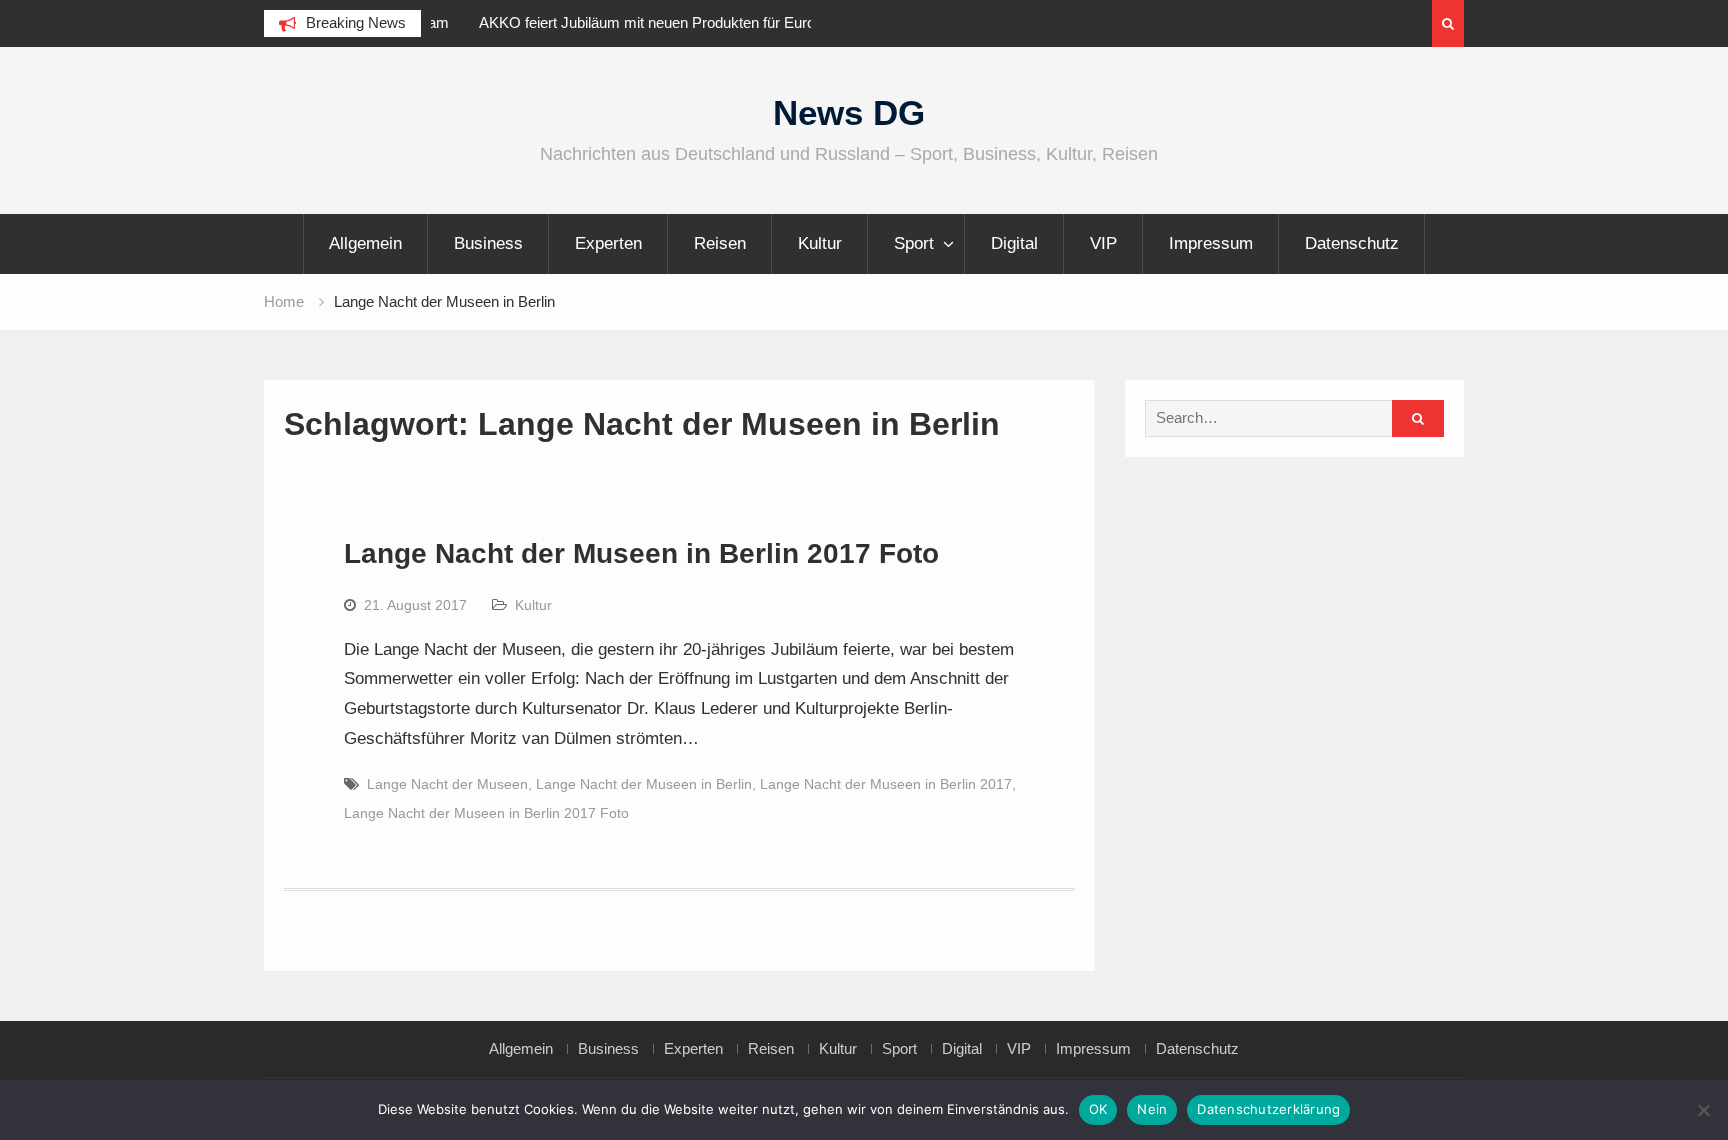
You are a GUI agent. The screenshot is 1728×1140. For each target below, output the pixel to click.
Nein (1152, 1109)
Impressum (1211, 243)
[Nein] (1703, 1110)
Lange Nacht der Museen (447, 784)
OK (1098, 1109)
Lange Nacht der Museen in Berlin (644, 784)
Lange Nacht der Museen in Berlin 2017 (886, 784)
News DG (849, 112)
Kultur (820, 243)
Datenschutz (1352, 243)
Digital (1014, 243)
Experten (608, 243)
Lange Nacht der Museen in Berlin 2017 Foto (641, 553)
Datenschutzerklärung (1268, 1109)
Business (488, 243)
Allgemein (365, 243)
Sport (914, 243)
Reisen (720, 243)
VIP (1103, 243)
